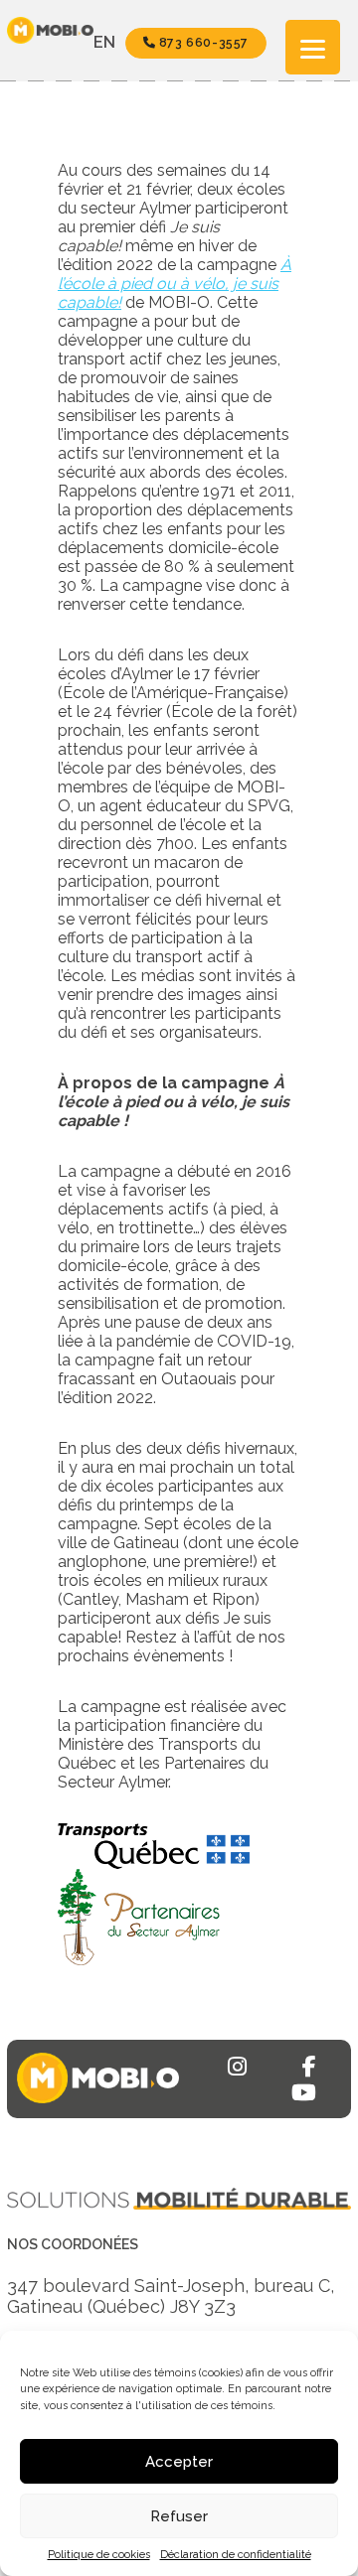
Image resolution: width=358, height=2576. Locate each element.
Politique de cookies (99, 2555)
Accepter (179, 2462)
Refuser (179, 2516)
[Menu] (313, 47)
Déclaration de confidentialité (236, 2555)
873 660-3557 (202, 43)
